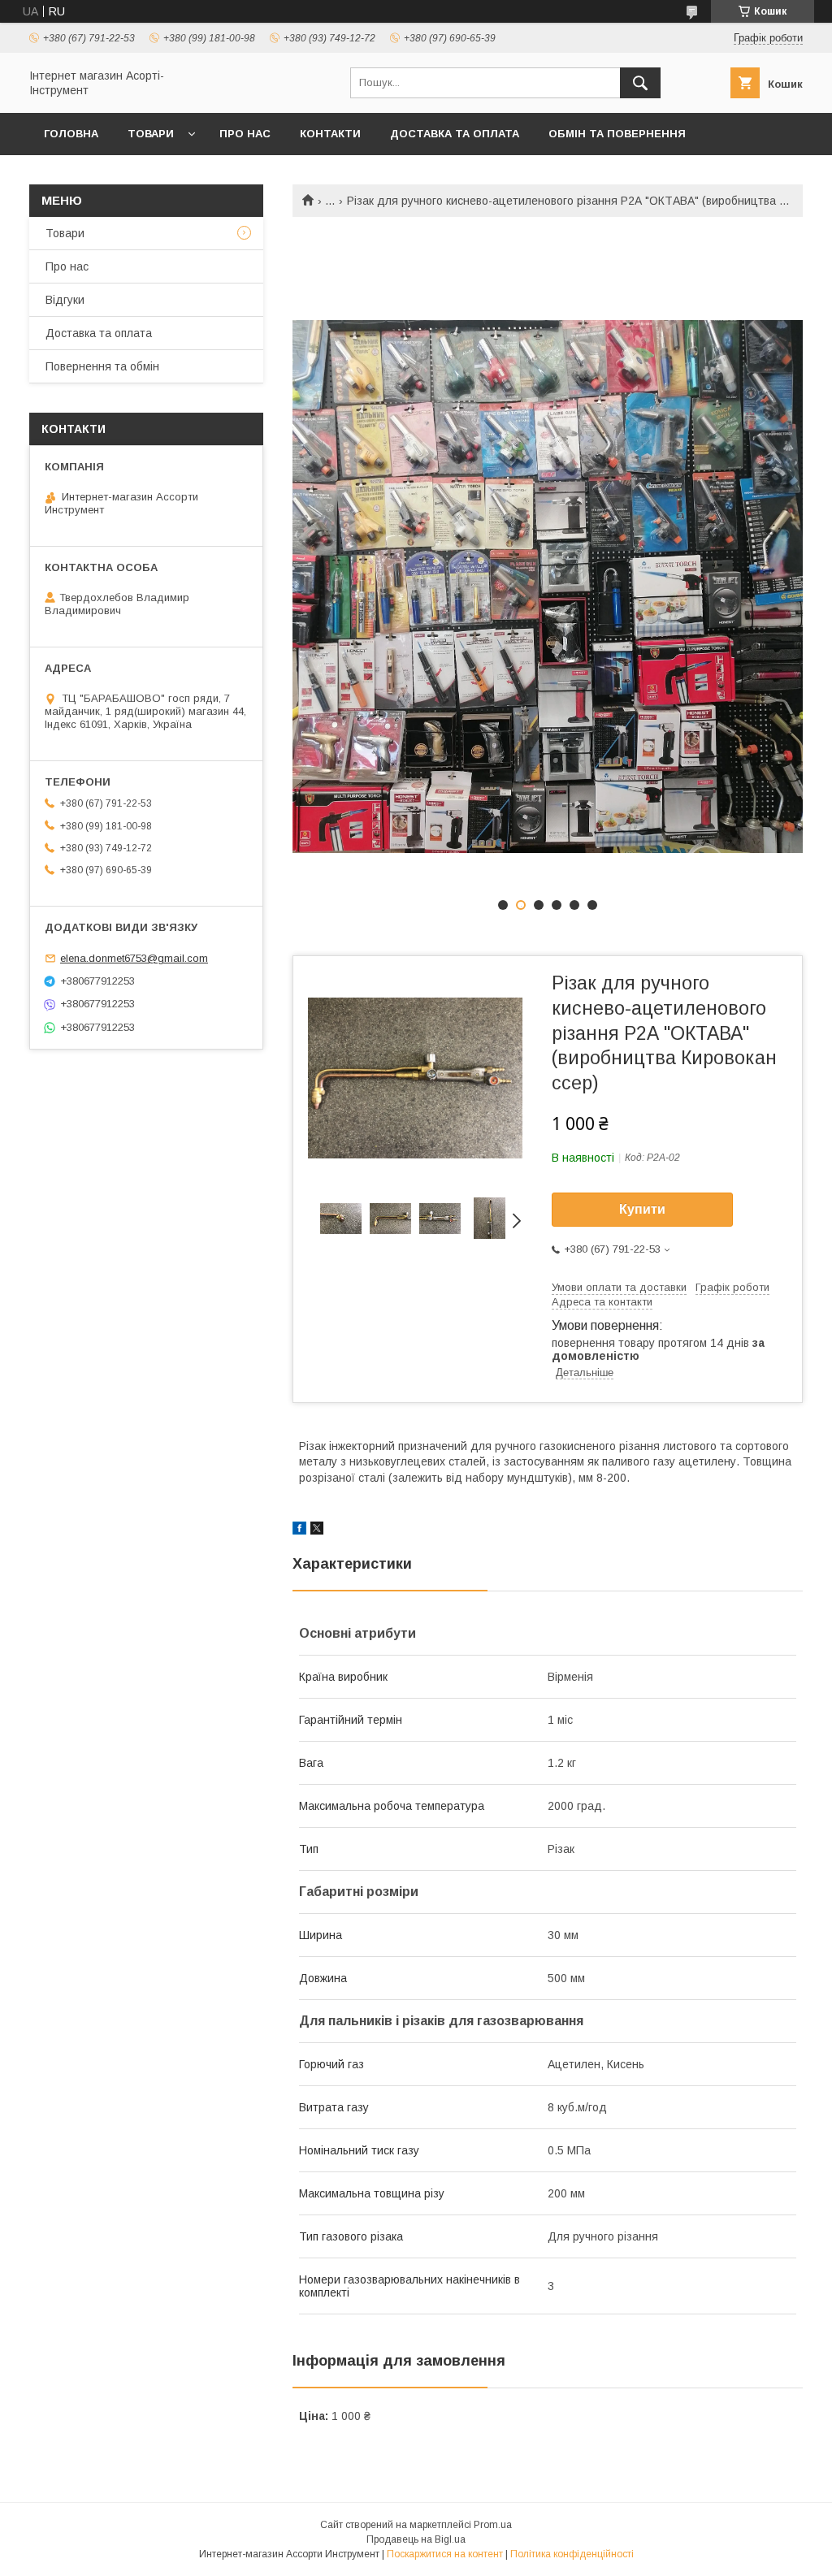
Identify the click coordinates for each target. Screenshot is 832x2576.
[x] (317, 1530)
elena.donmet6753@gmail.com (134, 958)
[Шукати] (640, 83)
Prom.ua (493, 2525)
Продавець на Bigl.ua (416, 2539)
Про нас (245, 134)
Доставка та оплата (455, 134)
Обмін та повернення (617, 134)
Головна (71, 134)
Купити (642, 1209)
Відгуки (65, 300)
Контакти (330, 134)
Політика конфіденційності (572, 2554)
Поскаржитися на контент (445, 2554)
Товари (151, 134)
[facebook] (299, 1530)
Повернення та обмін (102, 366)
